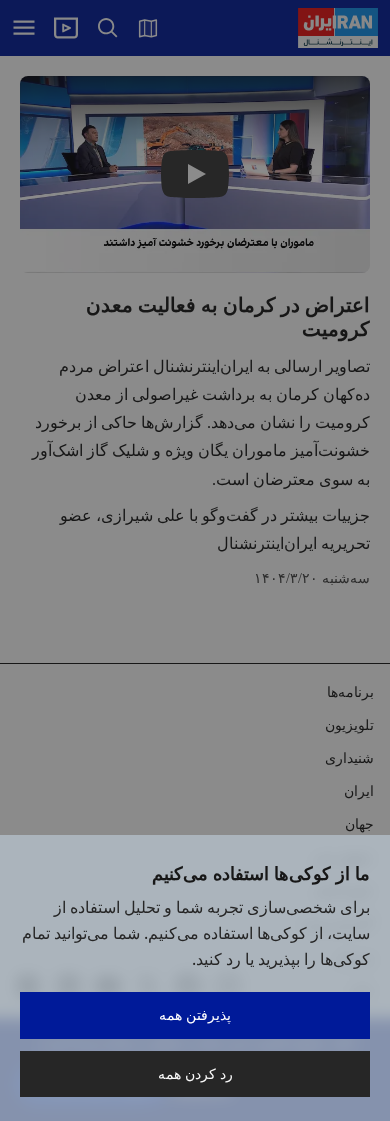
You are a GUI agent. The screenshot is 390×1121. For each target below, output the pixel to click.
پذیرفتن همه (195, 1014)
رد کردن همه (195, 1073)
